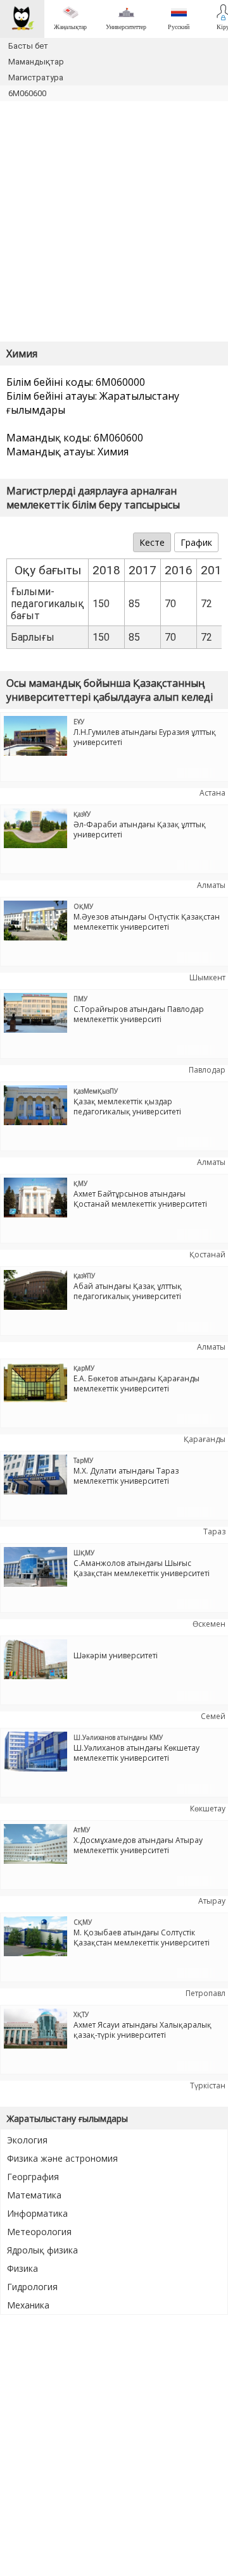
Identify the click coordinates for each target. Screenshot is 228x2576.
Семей (213, 1716)
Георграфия (33, 2177)
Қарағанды (205, 1439)
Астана (212, 793)
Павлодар (207, 1070)
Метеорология (39, 2232)
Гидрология (32, 2287)
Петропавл (206, 1993)
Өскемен (209, 1624)
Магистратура (36, 77)
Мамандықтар (36, 62)
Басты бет (28, 46)
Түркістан (208, 2086)
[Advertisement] (114, 221)
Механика (28, 2305)
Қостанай (207, 1254)
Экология (27, 2140)
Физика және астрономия (62, 2158)
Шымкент (207, 977)
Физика (22, 2268)
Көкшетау (208, 1809)
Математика (34, 2195)
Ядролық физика (42, 2250)
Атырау (212, 1901)
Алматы (211, 885)
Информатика (37, 2213)
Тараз (214, 1531)
